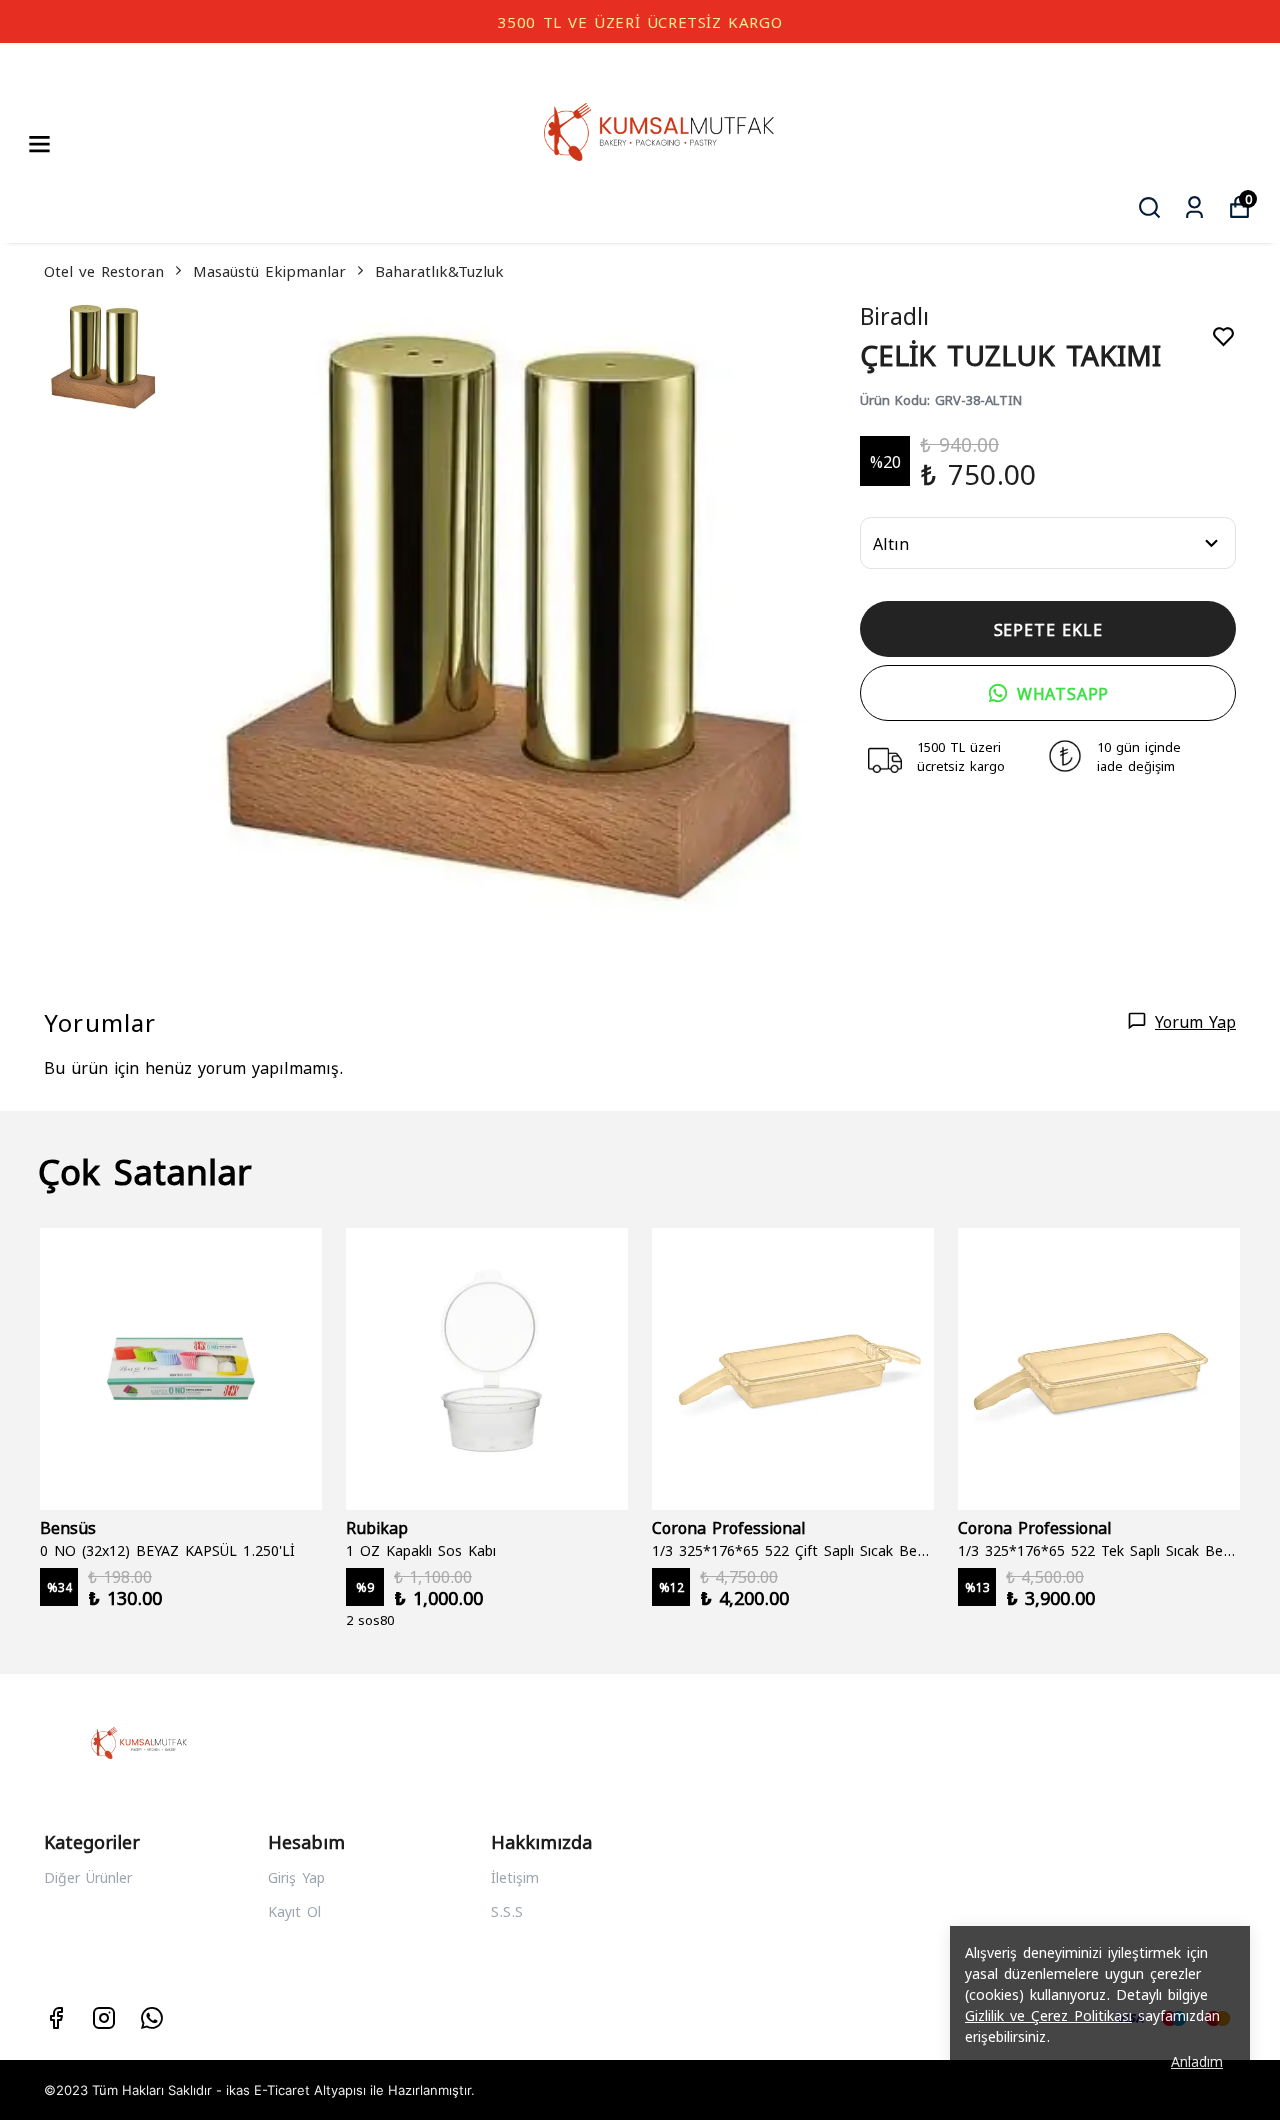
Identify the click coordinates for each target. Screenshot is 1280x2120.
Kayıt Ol (294, 1910)
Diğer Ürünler (88, 1876)
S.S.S (507, 1910)
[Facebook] (56, 2018)
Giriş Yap (296, 1876)
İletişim (515, 1876)
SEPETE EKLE (1048, 628)
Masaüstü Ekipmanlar (269, 270)
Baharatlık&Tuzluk (439, 270)
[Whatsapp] (152, 2018)
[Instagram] (104, 2018)
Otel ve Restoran (104, 270)
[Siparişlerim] (1194, 207)
